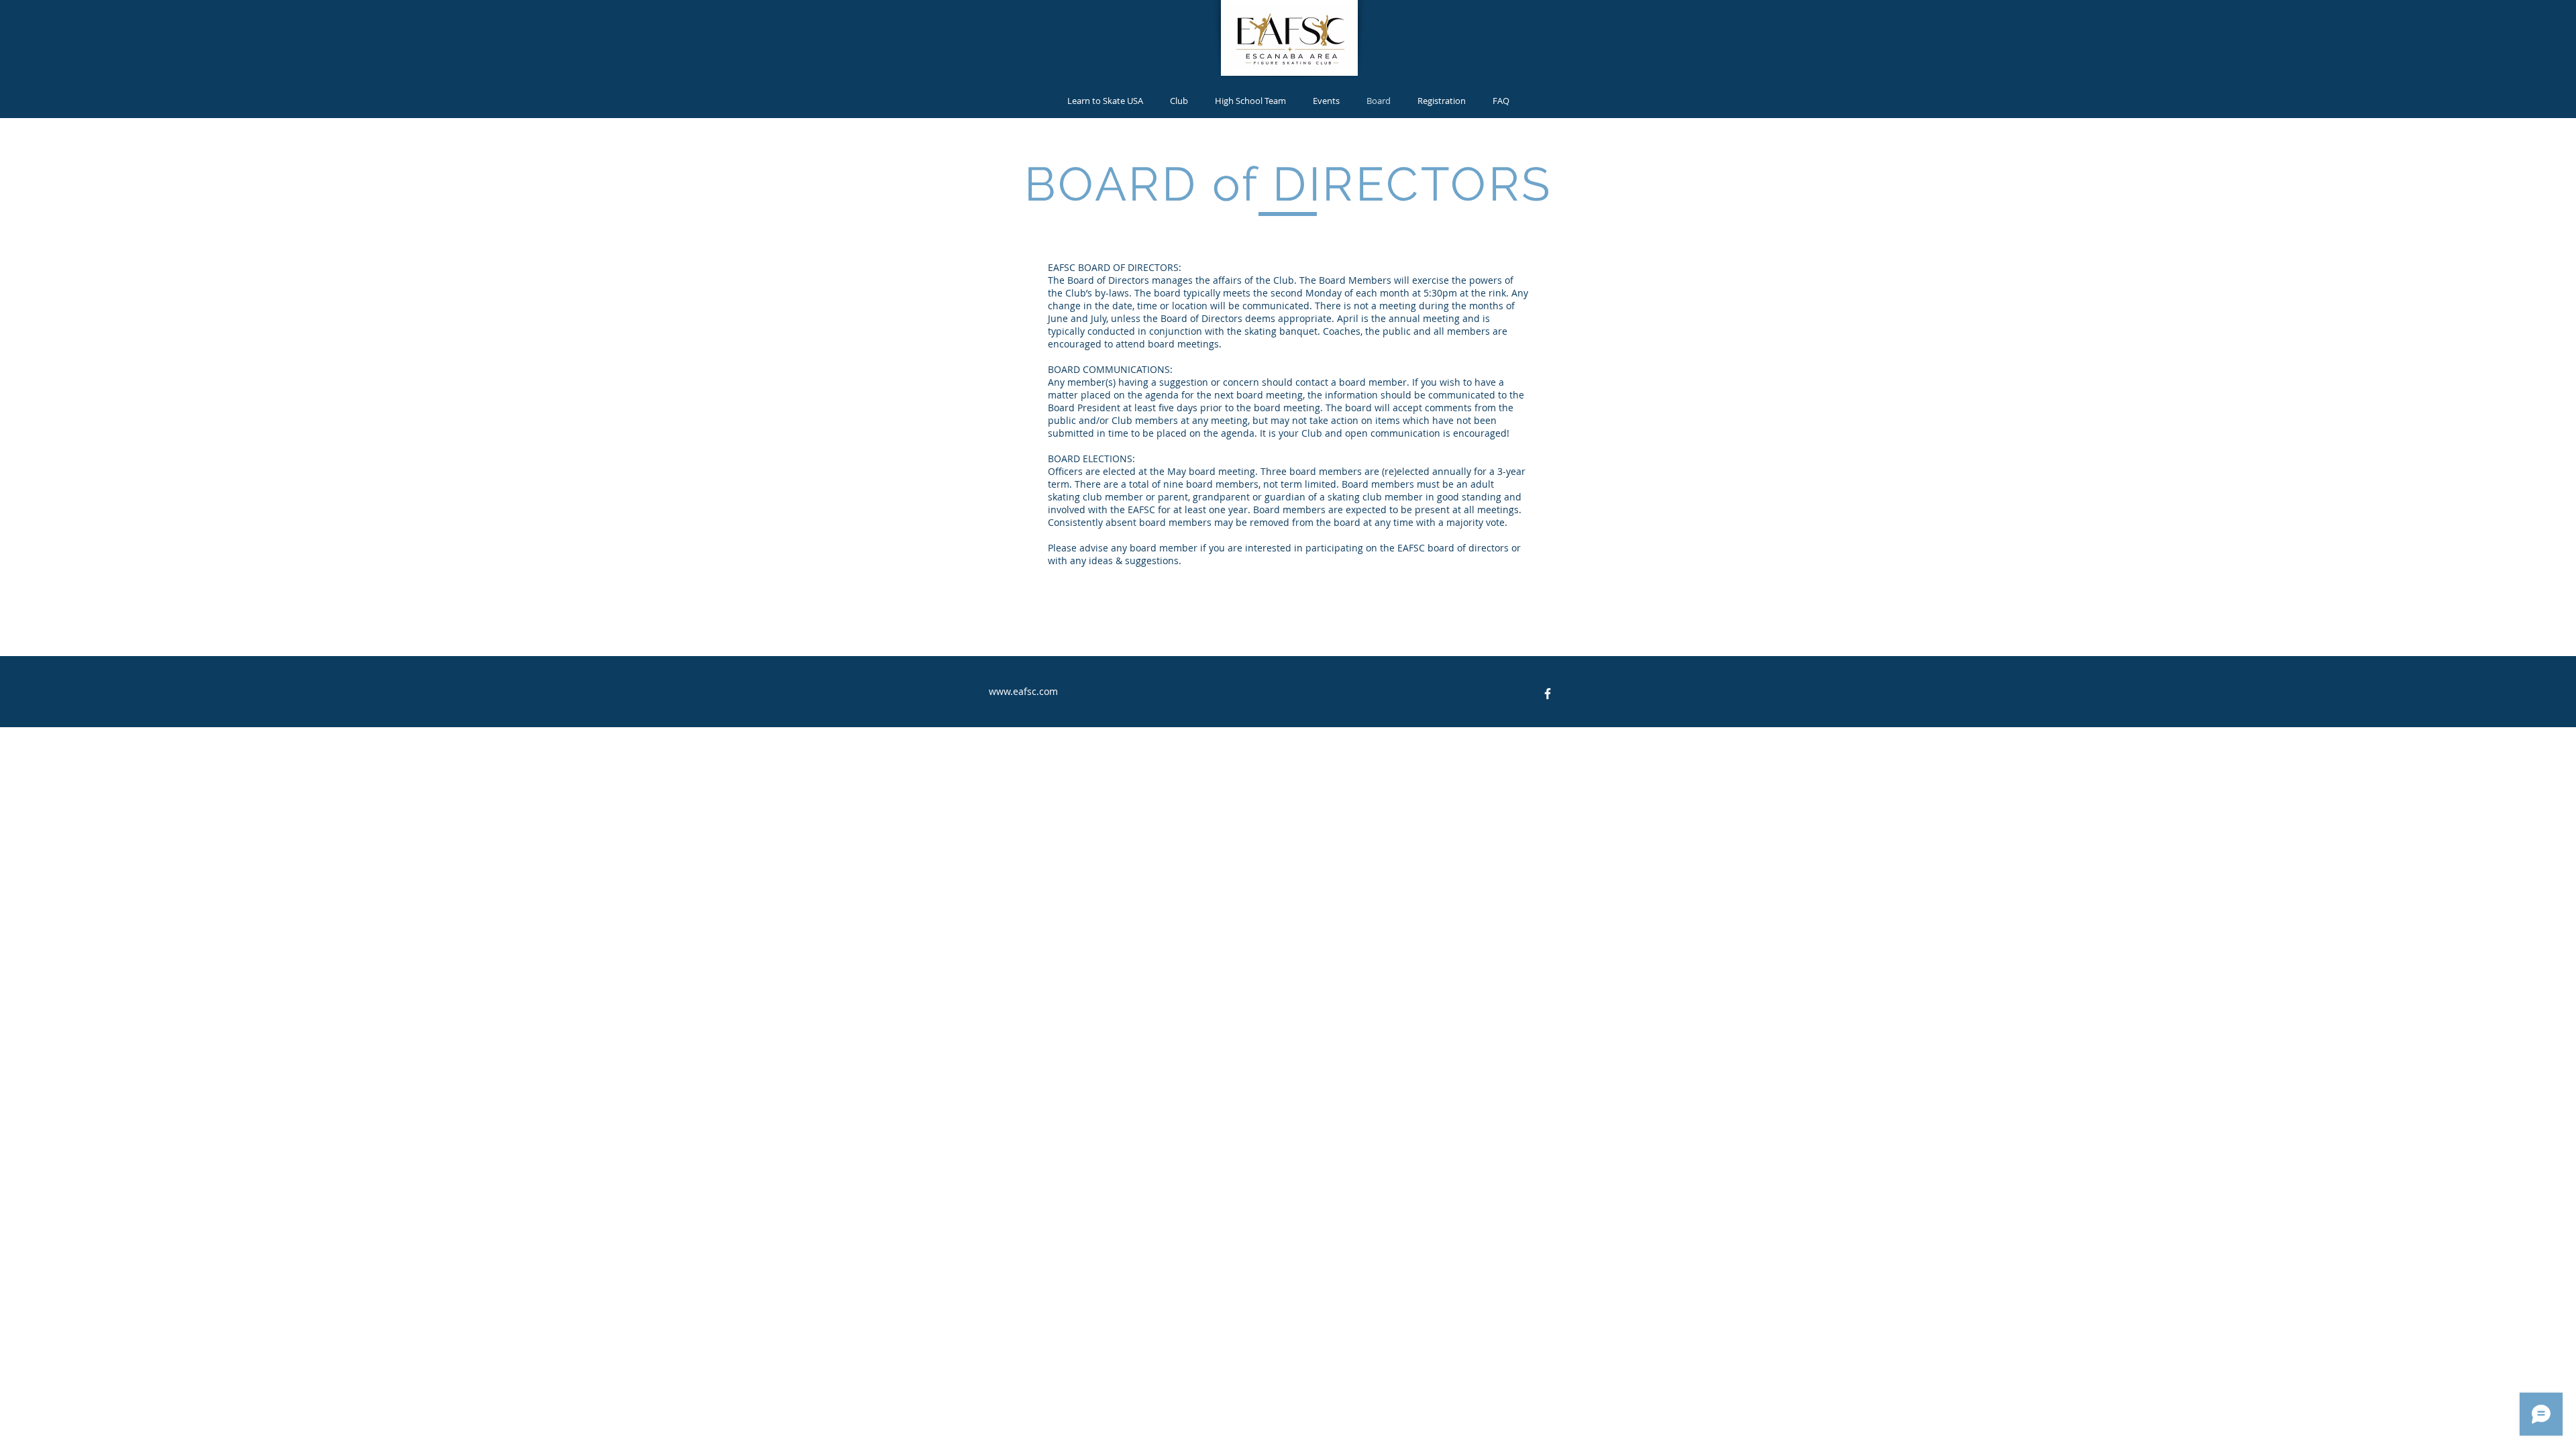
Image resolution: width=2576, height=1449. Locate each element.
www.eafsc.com (1023, 691)
